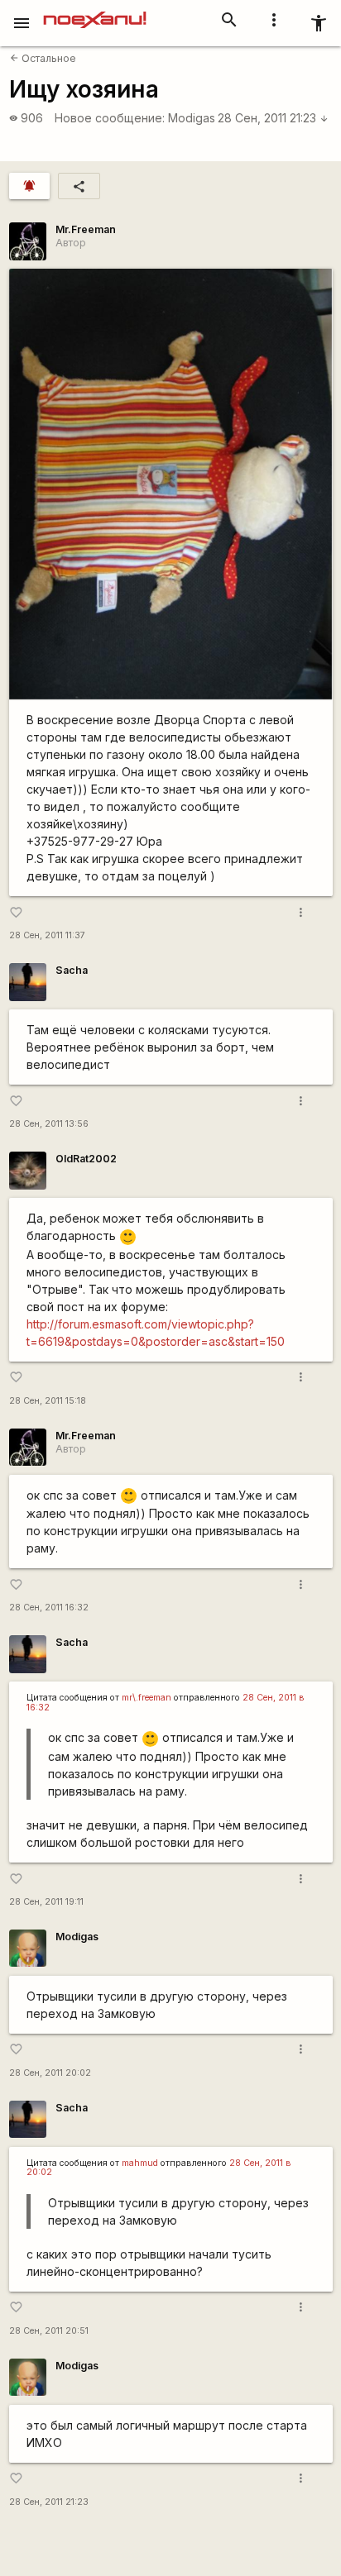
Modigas (192, 118)
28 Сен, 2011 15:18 (48, 1401)
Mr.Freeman (86, 229)
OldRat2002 (86, 1159)
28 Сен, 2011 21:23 (273, 118)
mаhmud (140, 2163)
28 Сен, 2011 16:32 (49, 1608)
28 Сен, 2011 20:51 (49, 2331)
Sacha (72, 970)
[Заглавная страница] (95, 12)
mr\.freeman (146, 1698)
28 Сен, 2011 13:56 (49, 1124)
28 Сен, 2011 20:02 (50, 2073)
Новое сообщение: (110, 118)
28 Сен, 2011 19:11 (46, 1902)
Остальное (43, 58)
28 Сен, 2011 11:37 (47, 935)
